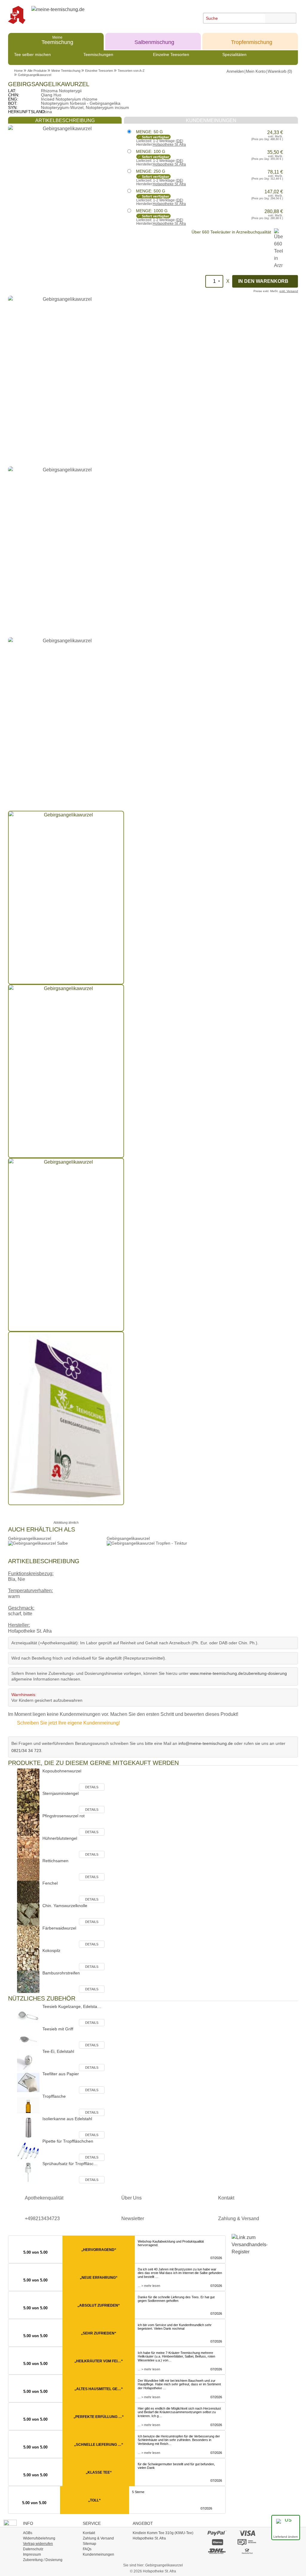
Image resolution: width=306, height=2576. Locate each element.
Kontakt (226, 2198)
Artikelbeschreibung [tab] (65, 120)
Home (18, 71)
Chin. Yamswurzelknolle (65, 1906)
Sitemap (89, 2544)
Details (92, 1787)
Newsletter (133, 2218)
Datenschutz (33, 2549)
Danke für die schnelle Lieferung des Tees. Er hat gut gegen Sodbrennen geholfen (176, 2299)
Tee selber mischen (32, 54)
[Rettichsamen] (28, 1869)
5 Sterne (138, 2492)
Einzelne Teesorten (171, 54)
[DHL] (217, 2551)
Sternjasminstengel (61, 1793)
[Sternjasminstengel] (28, 1802)
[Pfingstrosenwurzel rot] (28, 1824)
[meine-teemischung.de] (78, 15)
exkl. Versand (289, 291)
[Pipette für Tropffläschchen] (28, 2150)
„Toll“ (94, 2500)
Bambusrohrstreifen (61, 1973)
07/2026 (216, 2258)
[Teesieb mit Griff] (28, 2037)
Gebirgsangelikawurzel (35, 75)
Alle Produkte (37, 71)
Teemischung (57, 40)
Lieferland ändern (286, 2537)
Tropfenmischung (252, 40)
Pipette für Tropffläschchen (68, 2141)
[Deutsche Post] (247, 2551)
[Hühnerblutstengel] (28, 1847)
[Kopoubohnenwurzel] (28, 1779)
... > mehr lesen (149, 2286)
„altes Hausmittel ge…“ (99, 2389)
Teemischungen (98, 54)
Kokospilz (51, 1950)
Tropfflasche (54, 2096)
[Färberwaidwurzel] (28, 1937)
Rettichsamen (55, 1861)
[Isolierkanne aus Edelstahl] (28, 2127)
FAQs (87, 2549)
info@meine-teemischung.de (206, 1743)
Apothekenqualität (44, 2198)
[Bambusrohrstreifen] (28, 1981)
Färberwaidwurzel (59, 1928)
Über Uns (131, 2198)
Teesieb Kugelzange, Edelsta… (72, 2006)
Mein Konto (256, 71)
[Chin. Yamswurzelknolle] (28, 1914)
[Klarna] (217, 2542)
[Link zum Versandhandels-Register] (247, 2249)
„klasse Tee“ (99, 2472)
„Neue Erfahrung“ (99, 2278)
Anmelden (235, 71)
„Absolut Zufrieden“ (99, 2305)
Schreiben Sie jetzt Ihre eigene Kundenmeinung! (68, 1723)
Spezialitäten (234, 54)
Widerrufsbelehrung (39, 2538)
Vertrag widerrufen (38, 2544)
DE (179, 141)
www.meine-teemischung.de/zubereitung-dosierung (238, 1673)
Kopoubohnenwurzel (62, 1771)
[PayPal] (217, 2533)
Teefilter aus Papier (61, 2074)
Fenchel (50, 1883)
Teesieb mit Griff (58, 2029)
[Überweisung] (247, 2542)
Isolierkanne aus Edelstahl (67, 2119)
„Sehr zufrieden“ (99, 2333)
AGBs (28, 2533)
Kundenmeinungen (98, 2554)
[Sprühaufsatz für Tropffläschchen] (28, 2172)
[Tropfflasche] (28, 2105)
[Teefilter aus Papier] (28, 2082)
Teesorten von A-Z (131, 71)
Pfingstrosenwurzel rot (64, 1816)
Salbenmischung (154, 40)
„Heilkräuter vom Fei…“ (99, 2361)
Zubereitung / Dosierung (43, 2560)
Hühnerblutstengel (60, 1838)
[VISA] (247, 2533)
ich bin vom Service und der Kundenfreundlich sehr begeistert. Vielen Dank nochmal (175, 2327)
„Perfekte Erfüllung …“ (99, 2417)
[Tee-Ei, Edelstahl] (28, 2060)
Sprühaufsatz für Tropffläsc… (70, 2164)
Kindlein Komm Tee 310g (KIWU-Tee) (163, 2533)
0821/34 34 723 (26, 1751)
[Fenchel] (28, 1892)
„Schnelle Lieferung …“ (99, 2445)
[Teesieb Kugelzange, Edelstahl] (28, 2015)
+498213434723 (42, 2218)
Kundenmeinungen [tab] (211, 120)
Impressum (32, 2554)
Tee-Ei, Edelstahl (58, 2051)
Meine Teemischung (66, 71)
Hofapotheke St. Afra (169, 145)
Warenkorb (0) (280, 71)
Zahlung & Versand (239, 2218)
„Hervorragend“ (99, 2250)
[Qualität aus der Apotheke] (20, 15)
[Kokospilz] (28, 1959)
